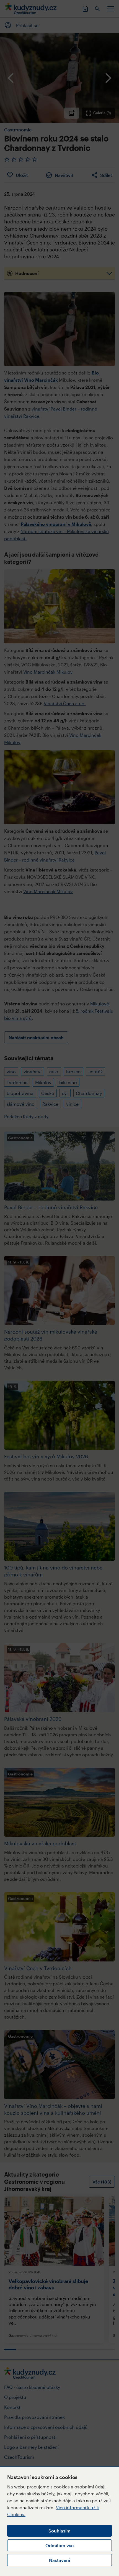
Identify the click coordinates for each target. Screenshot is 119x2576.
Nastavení (59, 2560)
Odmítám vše (59, 2545)
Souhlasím (59, 2531)
